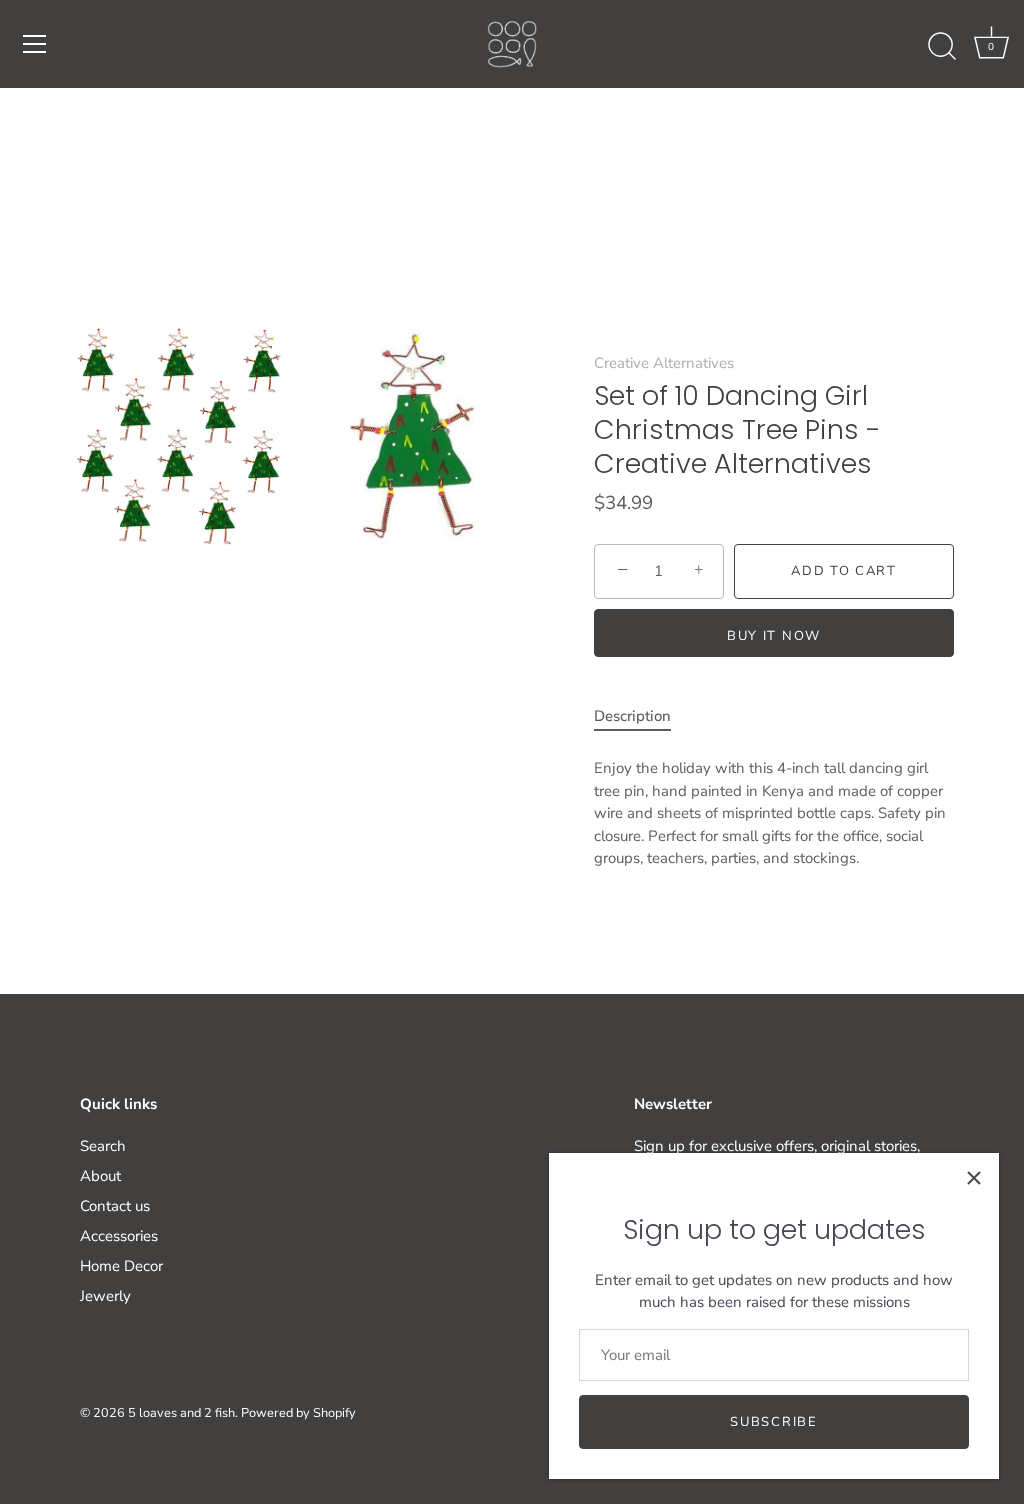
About (100, 1176)
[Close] (974, 1178)
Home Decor (121, 1266)
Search (103, 1146)
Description (632, 716)
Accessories (119, 1236)
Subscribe (773, 1422)
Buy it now (774, 636)
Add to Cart (844, 571)
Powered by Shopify (298, 1413)
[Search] (942, 47)
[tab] (642, 716)
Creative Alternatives (664, 363)
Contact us (115, 1206)
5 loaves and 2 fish (181, 1413)
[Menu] (35, 44)
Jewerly (105, 1296)
